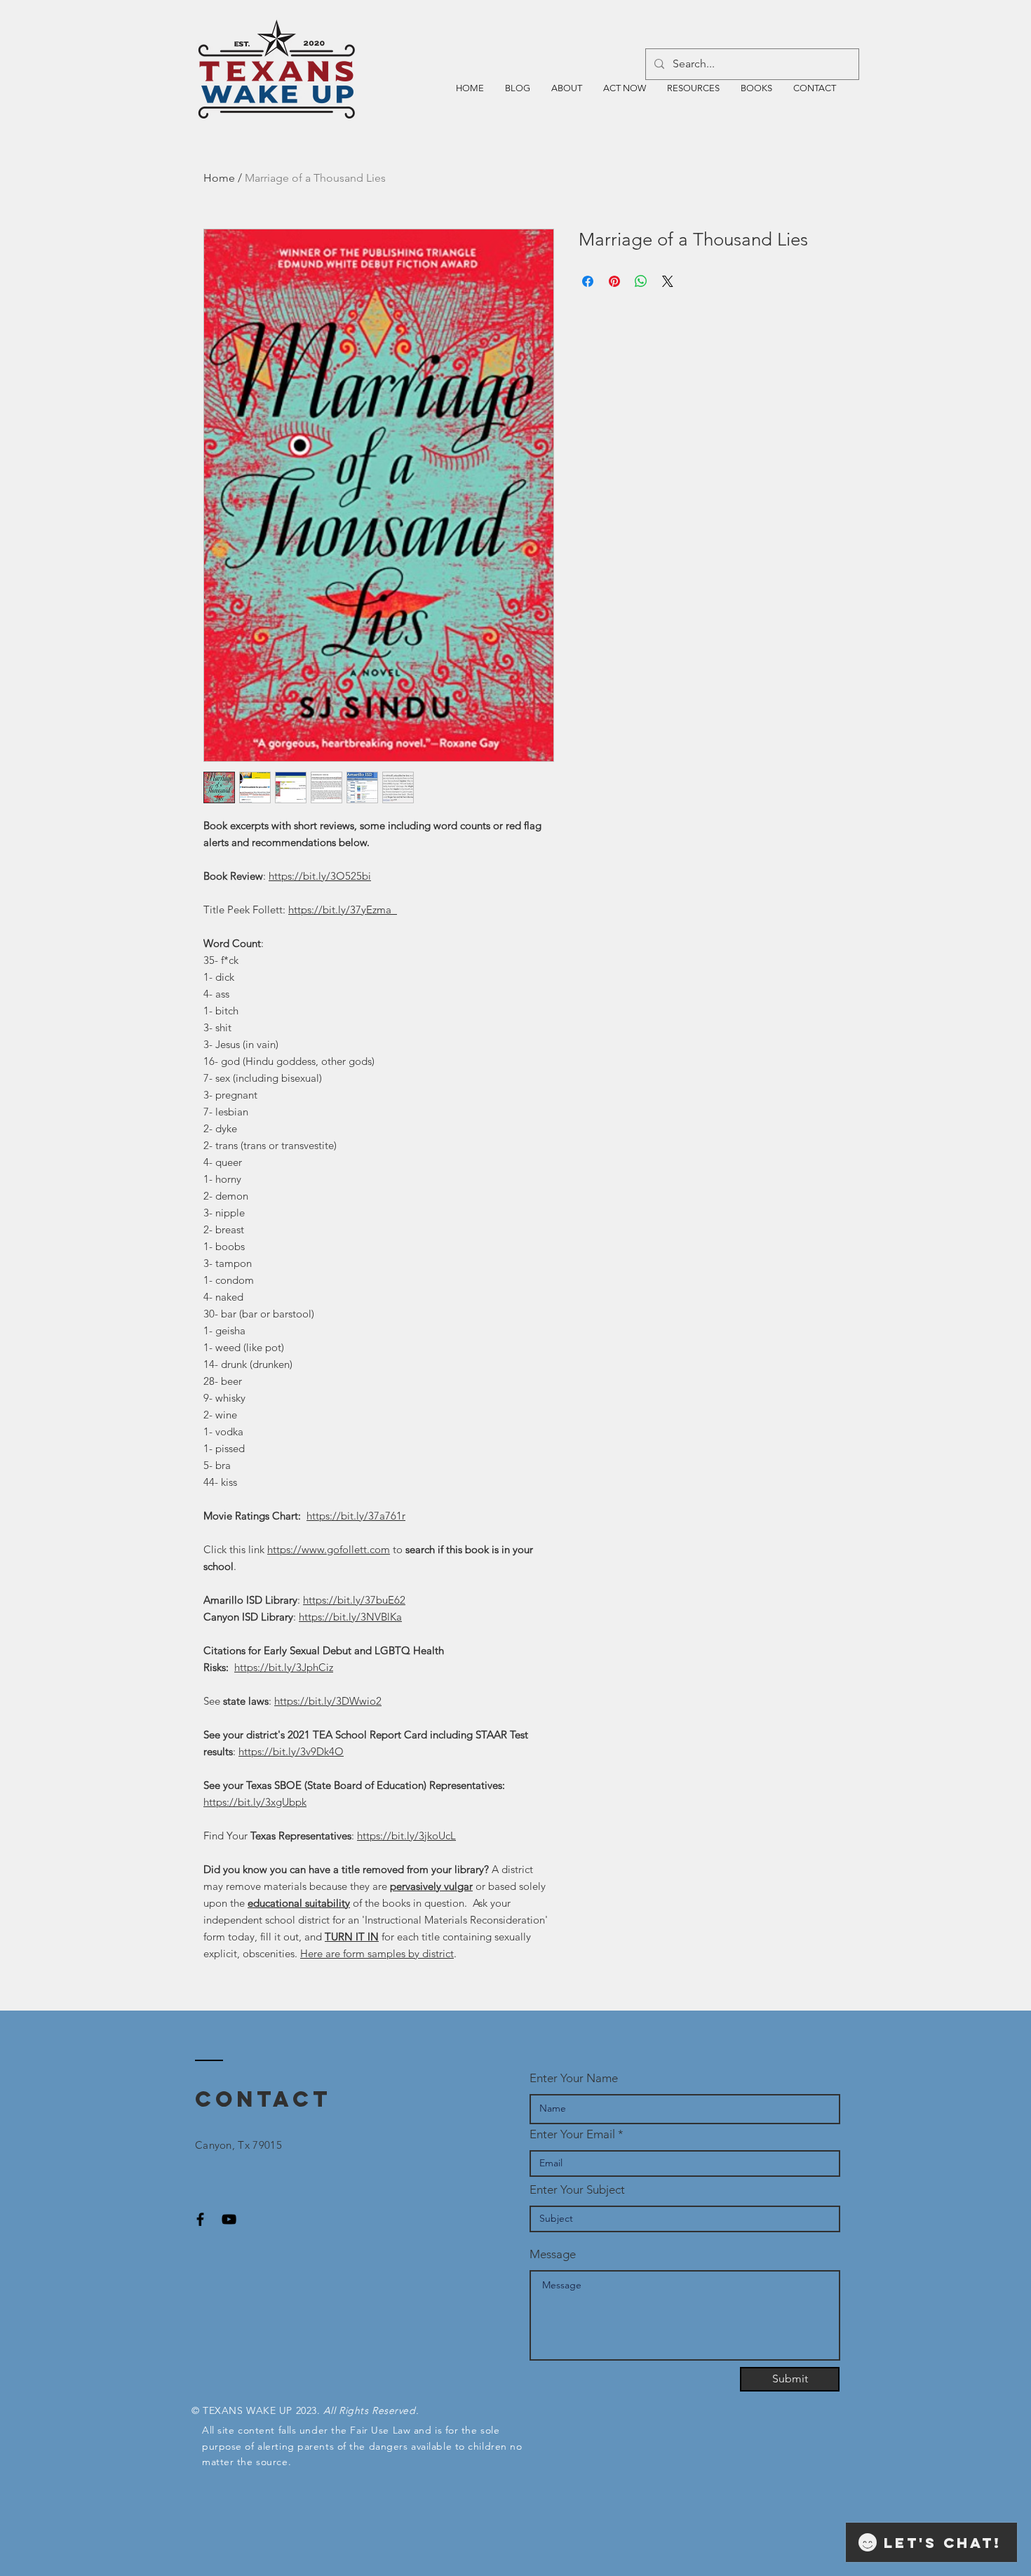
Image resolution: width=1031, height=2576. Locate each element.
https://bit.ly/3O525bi (320, 876)
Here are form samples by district (377, 1953)
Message (553, 2254)
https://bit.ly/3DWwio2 (328, 1701)
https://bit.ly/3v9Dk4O (291, 1751)
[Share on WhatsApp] (641, 281)
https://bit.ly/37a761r (356, 1516)
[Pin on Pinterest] (614, 281)
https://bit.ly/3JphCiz (284, 1667)
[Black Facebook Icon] (200, 2219)
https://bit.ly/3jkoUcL (406, 1836)
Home (219, 178)
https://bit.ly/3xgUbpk (255, 1802)
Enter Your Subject (577, 2190)
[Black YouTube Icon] (229, 2219)
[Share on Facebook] (588, 281)
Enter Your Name (574, 2078)
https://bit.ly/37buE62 (354, 1600)
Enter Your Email (572, 2134)
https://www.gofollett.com (329, 1549)
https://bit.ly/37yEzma (343, 910)
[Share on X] (668, 281)
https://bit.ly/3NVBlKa (350, 1617)
